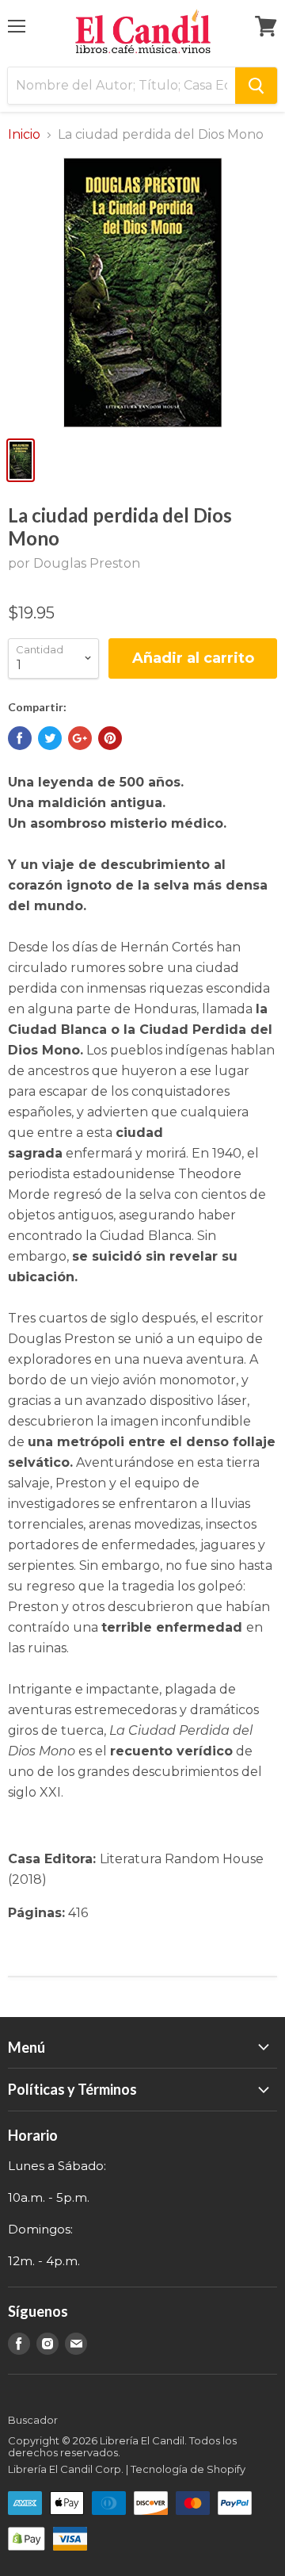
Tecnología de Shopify (188, 2469)
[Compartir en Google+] (80, 738)
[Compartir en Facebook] (20, 738)
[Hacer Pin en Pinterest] (110, 738)
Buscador (33, 2420)
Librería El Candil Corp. (66, 2469)
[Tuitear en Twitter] (50, 738)
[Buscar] (256, 86)
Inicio (24, 135)
